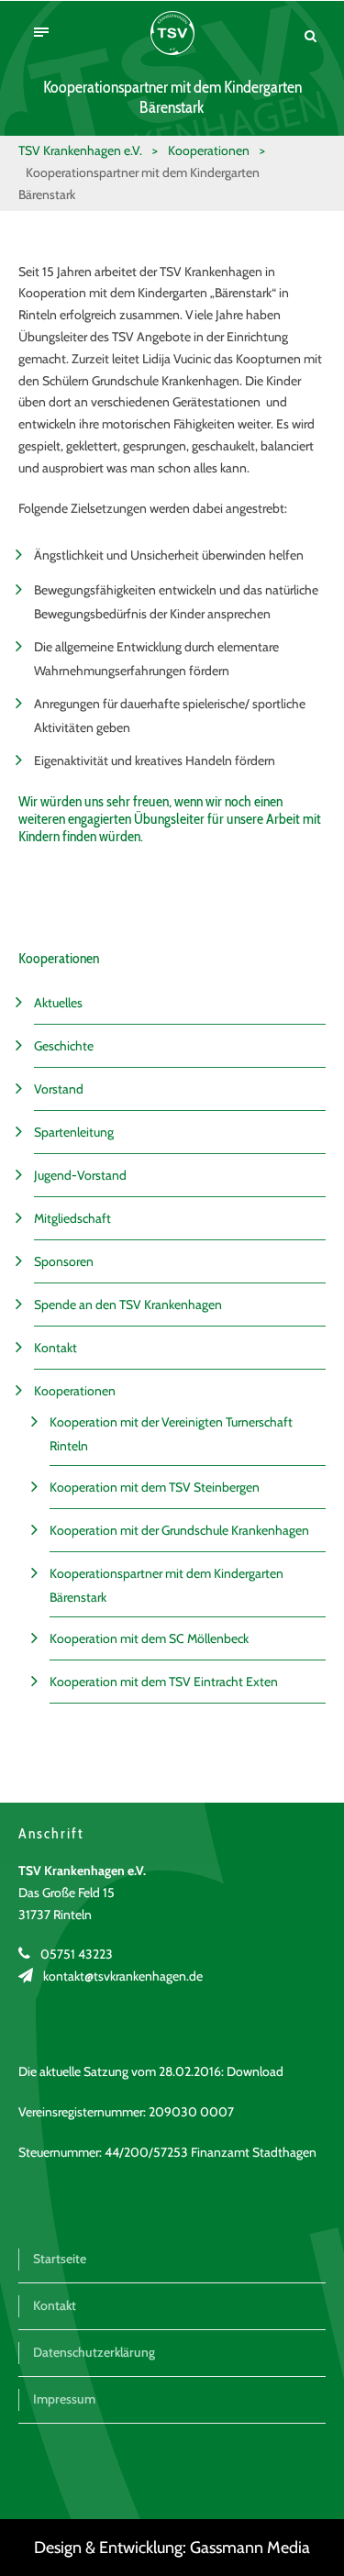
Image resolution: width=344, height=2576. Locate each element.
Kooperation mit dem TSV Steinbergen (155, 1487)
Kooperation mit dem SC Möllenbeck (149, 1638)
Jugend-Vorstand (80, 1175)
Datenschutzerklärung (94, 2352)
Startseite (60, 2259)
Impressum (64, 2399)
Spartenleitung (74, 1132)
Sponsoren (64, 1261)
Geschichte (64, 1046)
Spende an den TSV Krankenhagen (128, 1305)
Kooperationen (75, 1391)
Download (255, 2071)
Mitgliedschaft (72, 1218)
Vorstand (59, 1089)
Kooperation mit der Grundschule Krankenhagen (179, 1530)
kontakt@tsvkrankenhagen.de (123, 1976)
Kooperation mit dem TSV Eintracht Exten (164, 1682)
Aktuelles (58, 1003)
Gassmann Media (250, 2548)
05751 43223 (77, 1954)
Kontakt (55, 1348)
